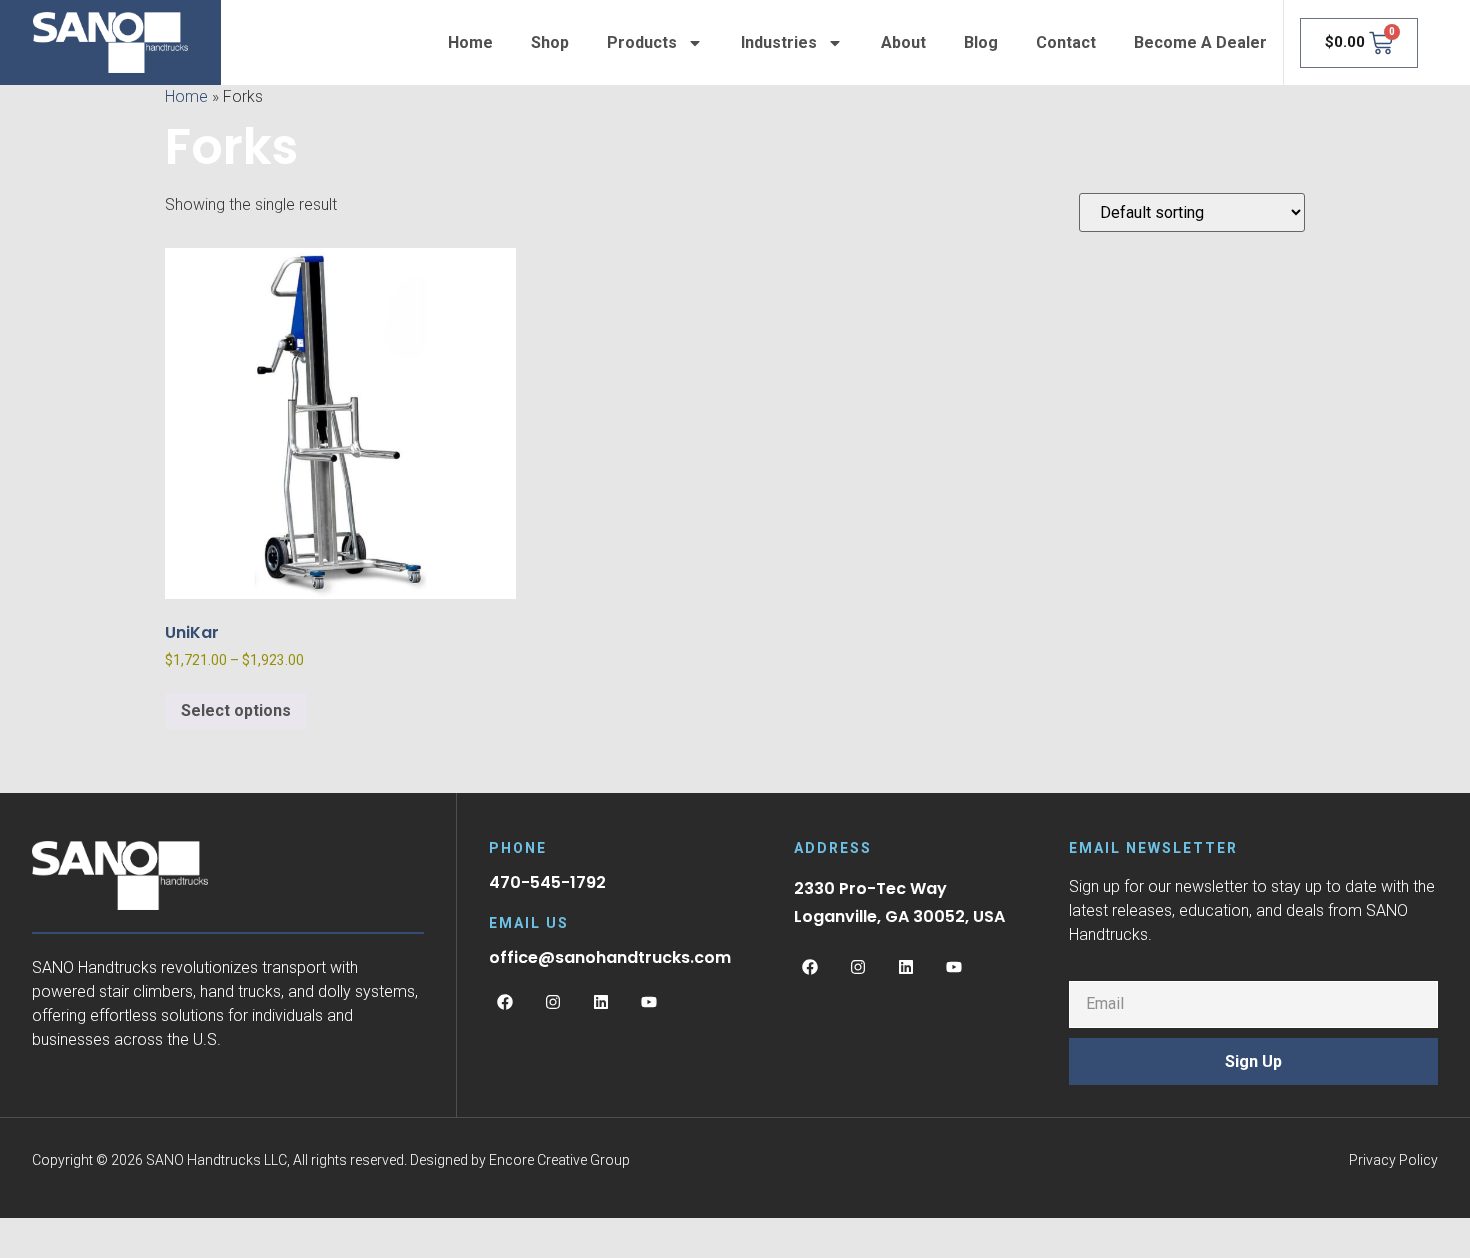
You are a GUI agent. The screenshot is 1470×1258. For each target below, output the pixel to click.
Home (470, 42)
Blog (981, 42)
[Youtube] (649, 1002)
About (903, 42)
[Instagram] (553, 1002)
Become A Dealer (1200, 42)
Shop (550, 42)
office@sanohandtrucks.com (610, 957)
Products (642, 42)
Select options (236, 710)
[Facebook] (505, 1002)
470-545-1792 (547, 882)
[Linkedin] (601, 1002)
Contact (1066, 42)
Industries (779, 42)
